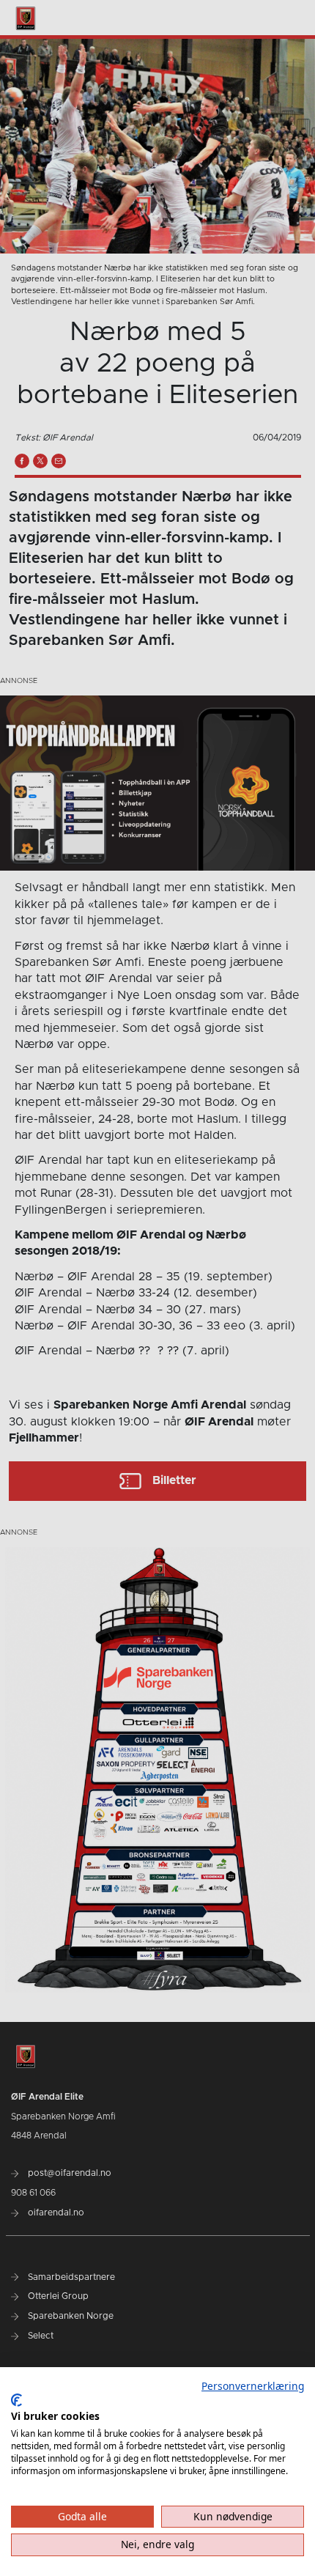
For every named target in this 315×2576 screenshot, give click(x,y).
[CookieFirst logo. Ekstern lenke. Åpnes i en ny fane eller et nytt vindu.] (16, 2400)
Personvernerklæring (253, 2386)
